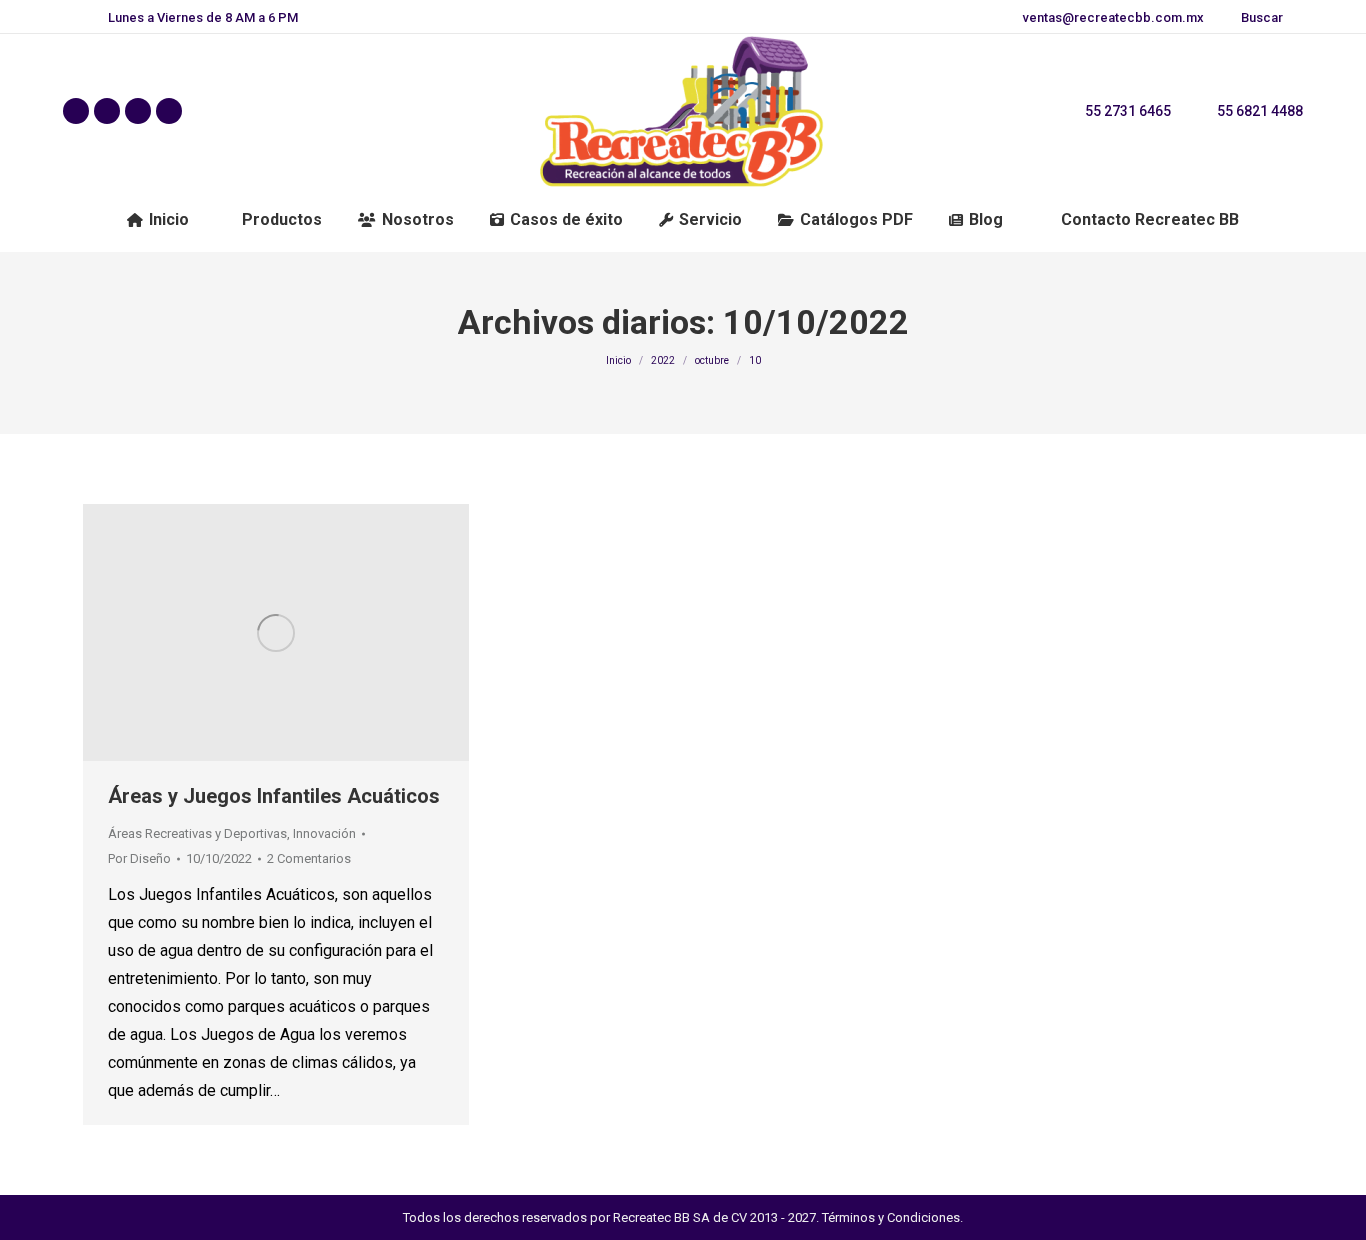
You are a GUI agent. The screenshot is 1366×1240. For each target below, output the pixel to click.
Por (139, 858)
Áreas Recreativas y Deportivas (197, 833)
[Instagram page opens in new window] (138, 111)
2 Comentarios (309, 858)
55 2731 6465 (1128, 111)
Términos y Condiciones (891, 1217)
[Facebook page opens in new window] (76, 111)
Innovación (324, 833)
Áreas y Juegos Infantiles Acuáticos (274, 796)
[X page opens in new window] (107, 111)
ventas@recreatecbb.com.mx (1113, 17)
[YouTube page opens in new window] (169, 111)
